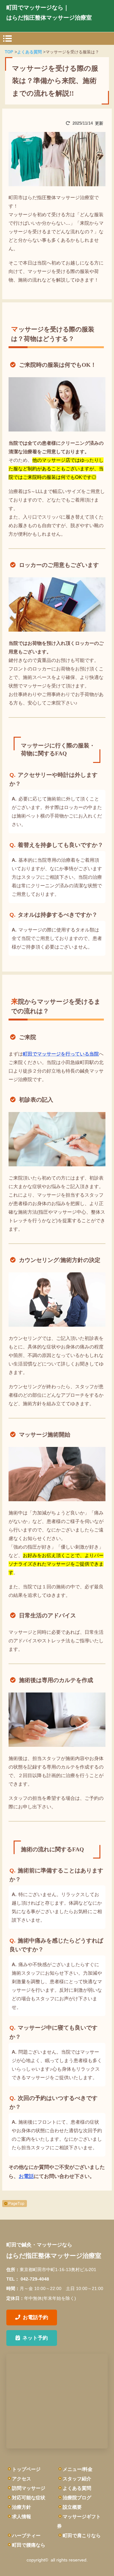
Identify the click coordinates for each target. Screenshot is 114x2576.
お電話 (26, 2176)
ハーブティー (26, 2535)
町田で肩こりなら (82, 2535)
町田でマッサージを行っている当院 (61, 1054)
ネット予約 (35, 2338)
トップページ (26, 2469)
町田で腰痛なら (29, 2545)
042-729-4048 (35, 2279)
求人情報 (22, 2517)
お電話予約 (35, 2317)
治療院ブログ (77, 2498)
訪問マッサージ (29, 2488)
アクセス (22, 2479)
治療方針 (22, 2507)
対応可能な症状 (29, 2498)
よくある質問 (77, 2488)
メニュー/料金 (78, 2469)
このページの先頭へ (15, 2204)
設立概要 (72, 2507)
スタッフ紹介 (77, 2479)
